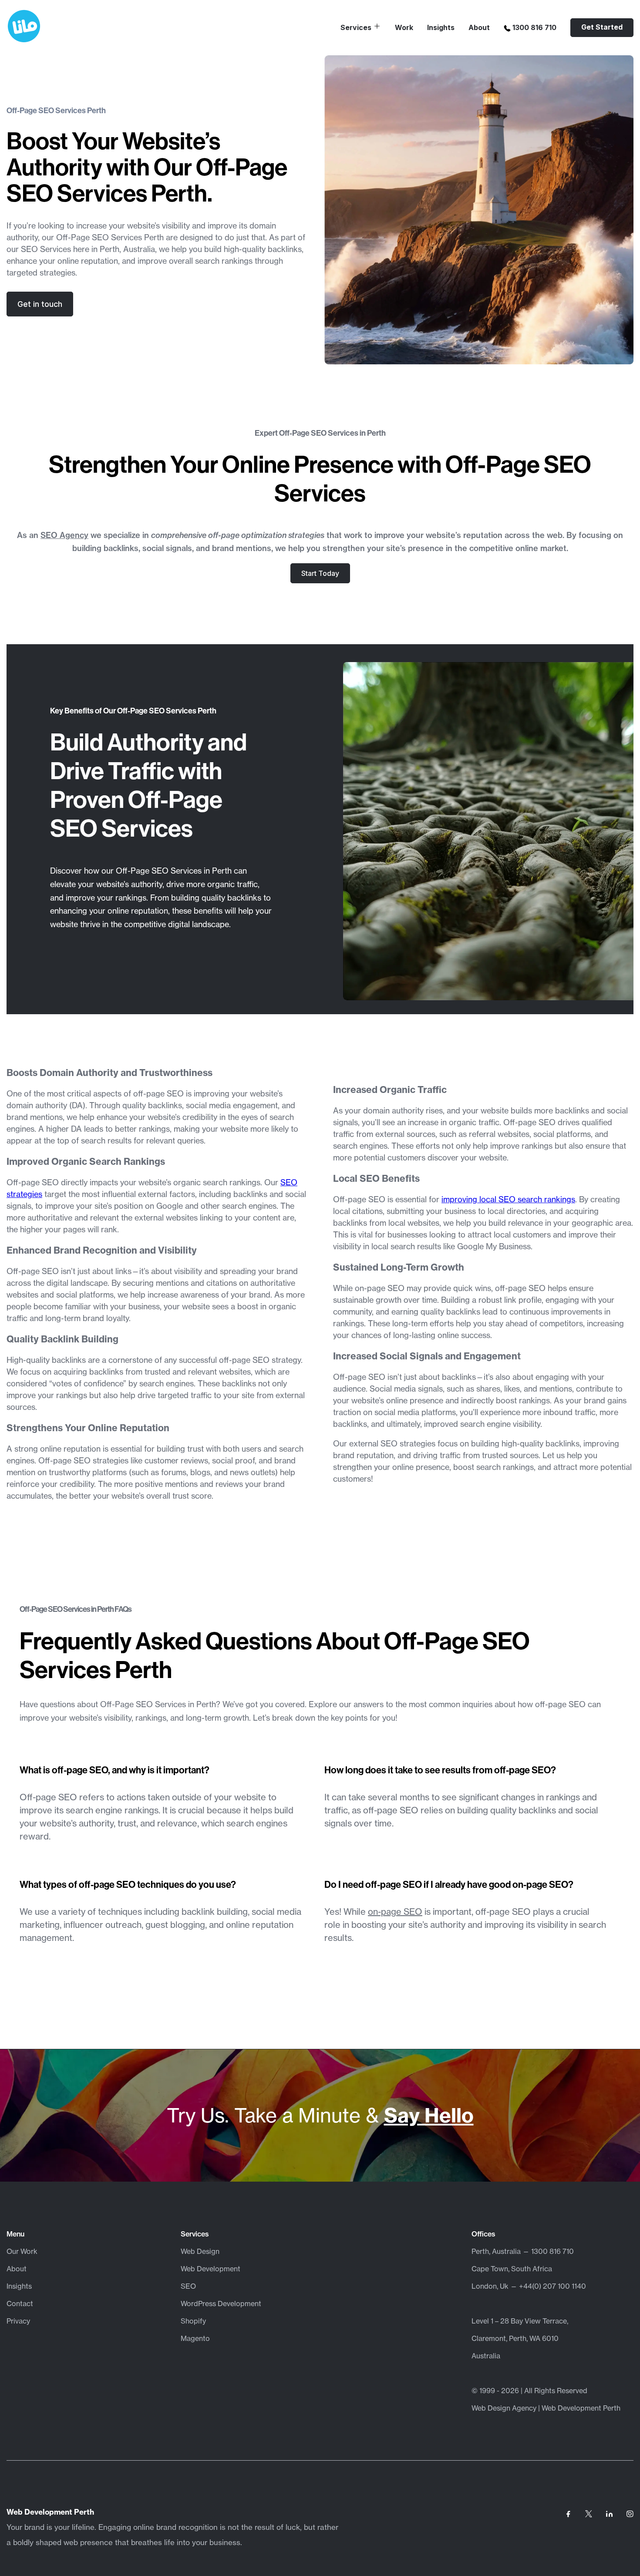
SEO (188, 2286)
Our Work (22, 2251)
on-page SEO (395, 1912)
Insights (441, 27)
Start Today (320, 573)
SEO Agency (64, 535)
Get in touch (40, 304)
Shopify (193, 2321)
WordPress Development (221, 2304)
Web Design (200, 2251)
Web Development (211, 2269)
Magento (195, 2338)
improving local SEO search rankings (508, 1199)
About (479, 27)
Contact (20, 2304)
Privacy (18, 2321)
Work (404, 27)
